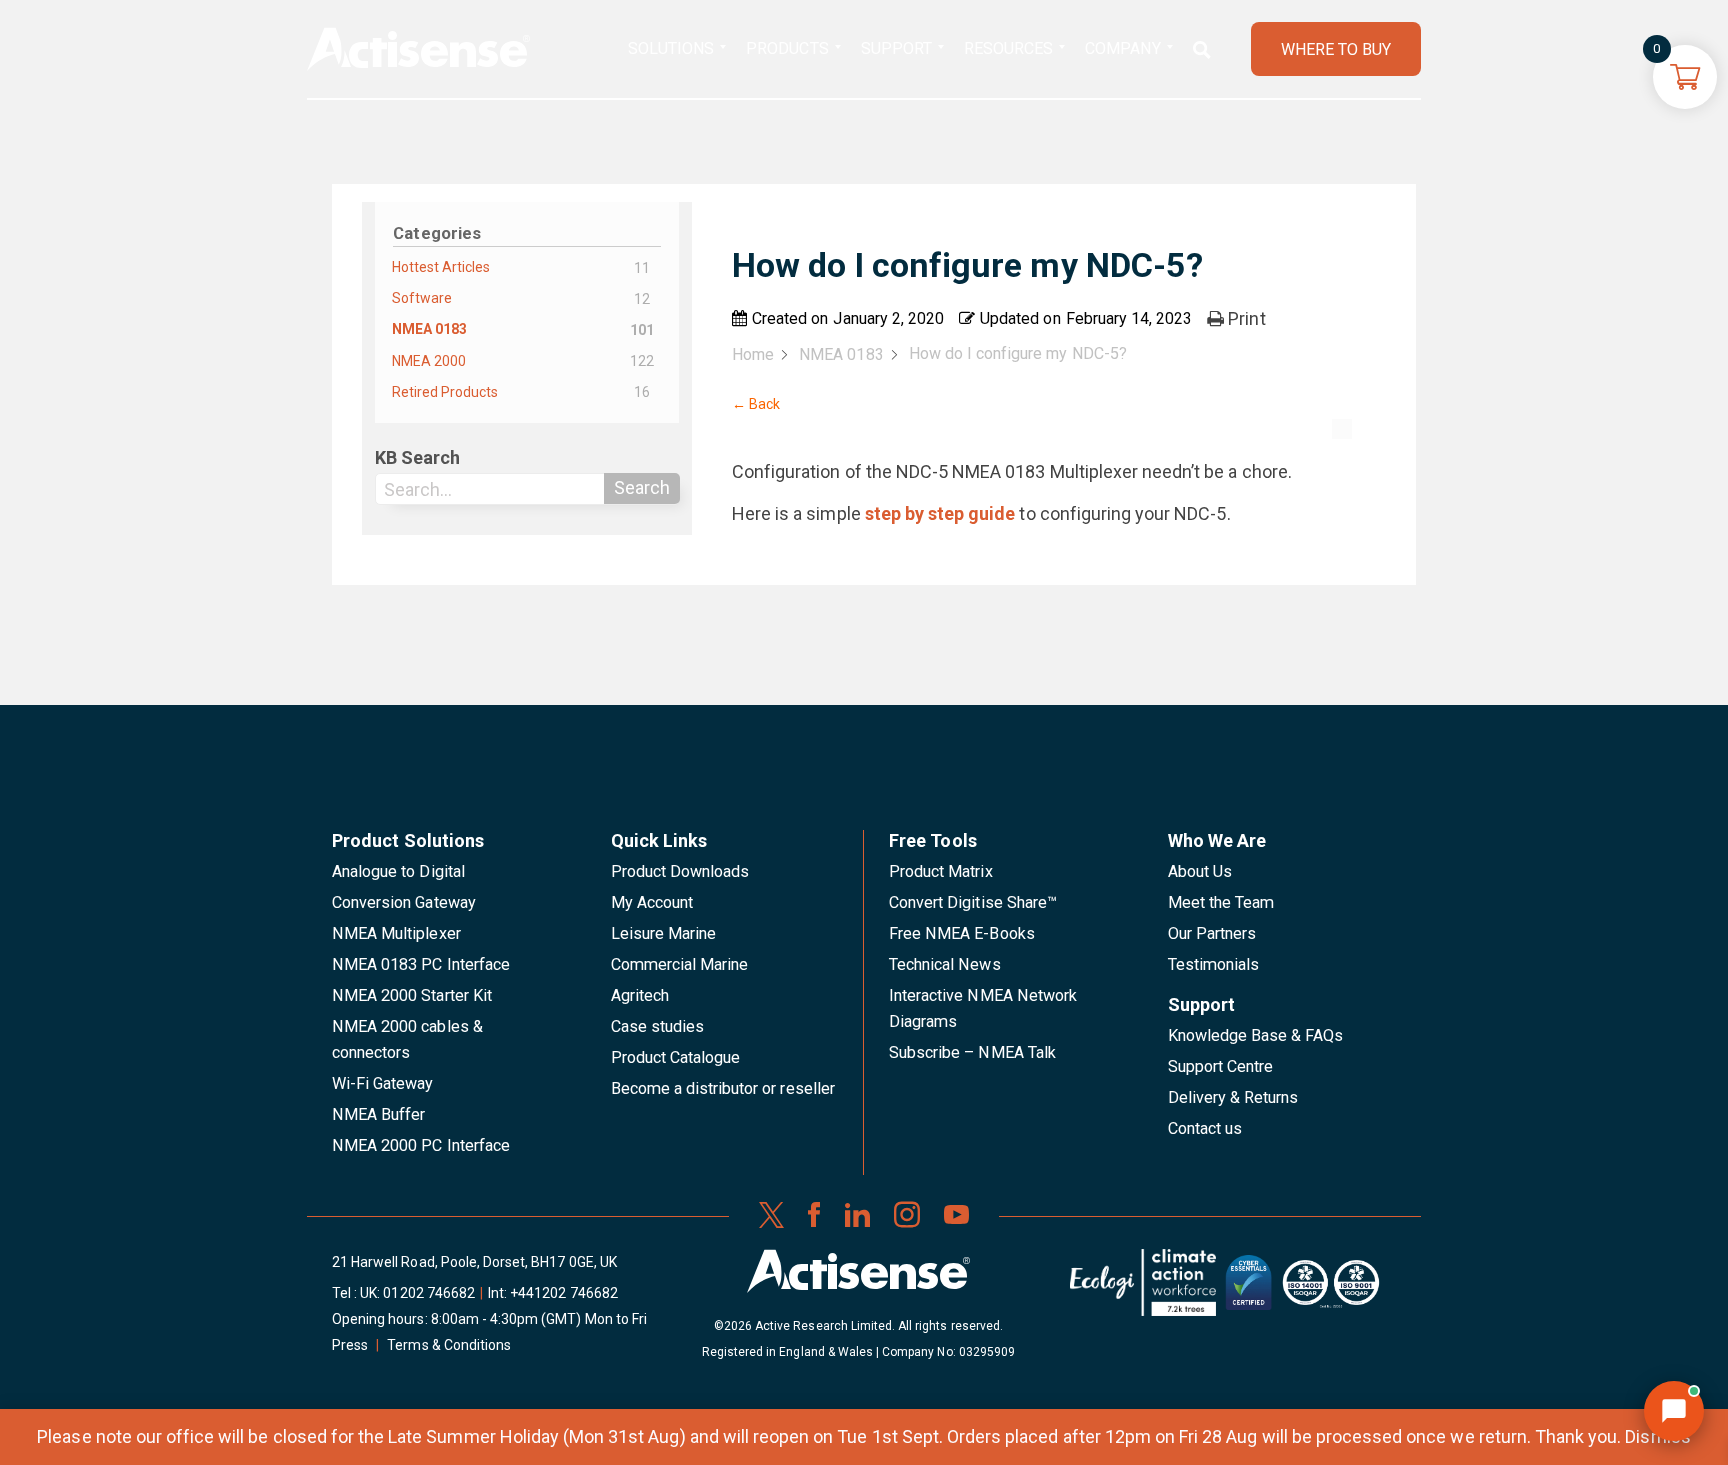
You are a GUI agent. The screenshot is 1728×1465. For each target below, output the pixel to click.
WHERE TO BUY (1336, 49)
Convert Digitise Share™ (973, 902)
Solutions (671, 48)
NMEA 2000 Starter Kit (412, 995)
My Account (652, 902)
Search (642, 487)
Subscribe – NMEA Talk (972, 1052)
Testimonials (1214, 964)
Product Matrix (941, 871)
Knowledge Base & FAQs (1256, 1035)
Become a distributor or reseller (723, 1088)
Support (896, 48)
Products (787, 48)
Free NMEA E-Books (962, 933)
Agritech (640, 995)
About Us (1200, 871)
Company (1122, 48)
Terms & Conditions (449, 1345)
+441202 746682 (564, 1293)
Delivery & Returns (1233, 1097)
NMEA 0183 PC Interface (421, 964)
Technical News (945, 964)
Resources (1008, 48)
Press (350, 1345)
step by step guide (940, 513)
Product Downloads (680, 871)
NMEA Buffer (378, 1114)
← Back (756, 404)
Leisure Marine (664, 933)
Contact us (1205, 1128)
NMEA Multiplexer (396, 933)
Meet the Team (1221, 902)
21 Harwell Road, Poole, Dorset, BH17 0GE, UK (474, 1262)
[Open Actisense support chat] (1674, 1411)
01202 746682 (429, 1293)
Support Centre (1221, 1066)
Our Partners (1212, 933)
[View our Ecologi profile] (1143, 1290)
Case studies (658, 1026)
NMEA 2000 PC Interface (421, 1145)
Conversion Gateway (404, 902)
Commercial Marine (680, 964)
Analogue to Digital (398, 871)
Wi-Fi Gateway (383, 1083)
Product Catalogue (676, 1057)
